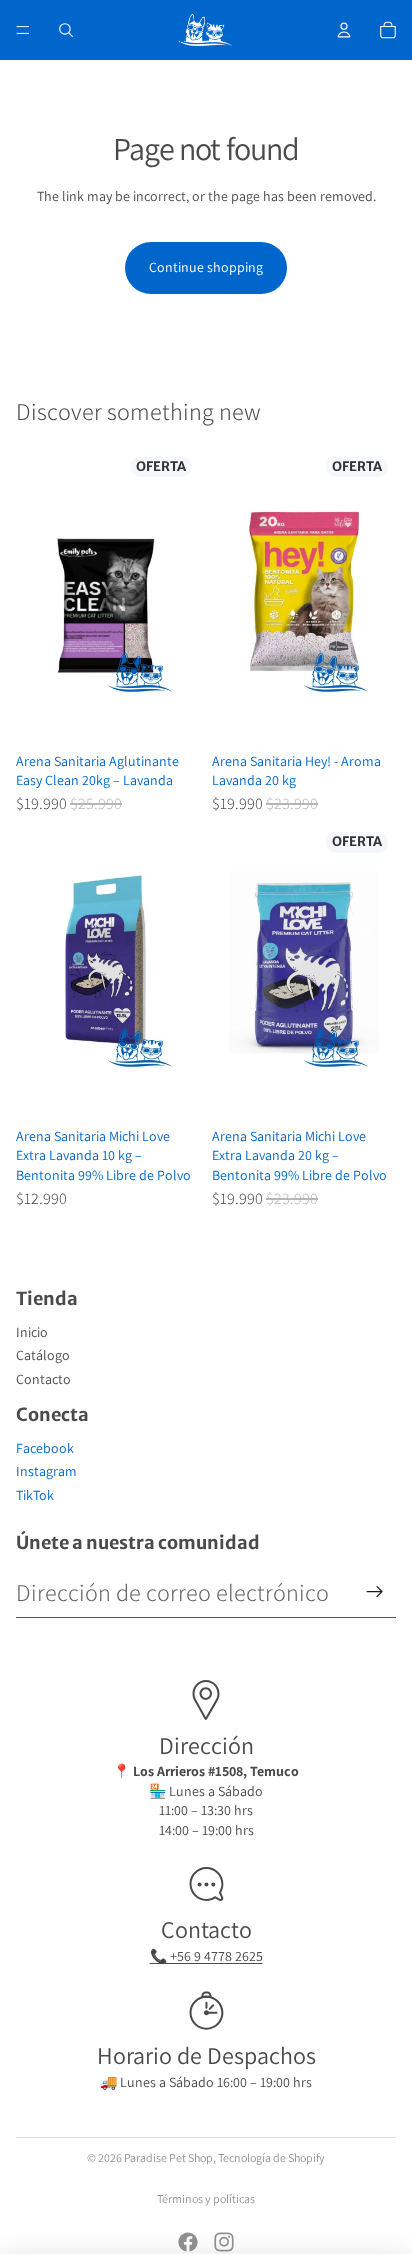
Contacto (43, 1379)
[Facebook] (188, 2242)
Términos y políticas (206, 2198)
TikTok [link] (35, 1495)
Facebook (45, 1448)
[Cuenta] (344, 30)
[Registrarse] (375, 1592)
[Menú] (23, 30)
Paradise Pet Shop (168, 2157)
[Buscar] (66, 30)
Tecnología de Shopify (271, 2157)
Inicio (32, 1332)
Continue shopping (206, 267)
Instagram (46, 1471)
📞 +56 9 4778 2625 (206, 1956)
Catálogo (43, 1355)
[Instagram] (224, 2242)
